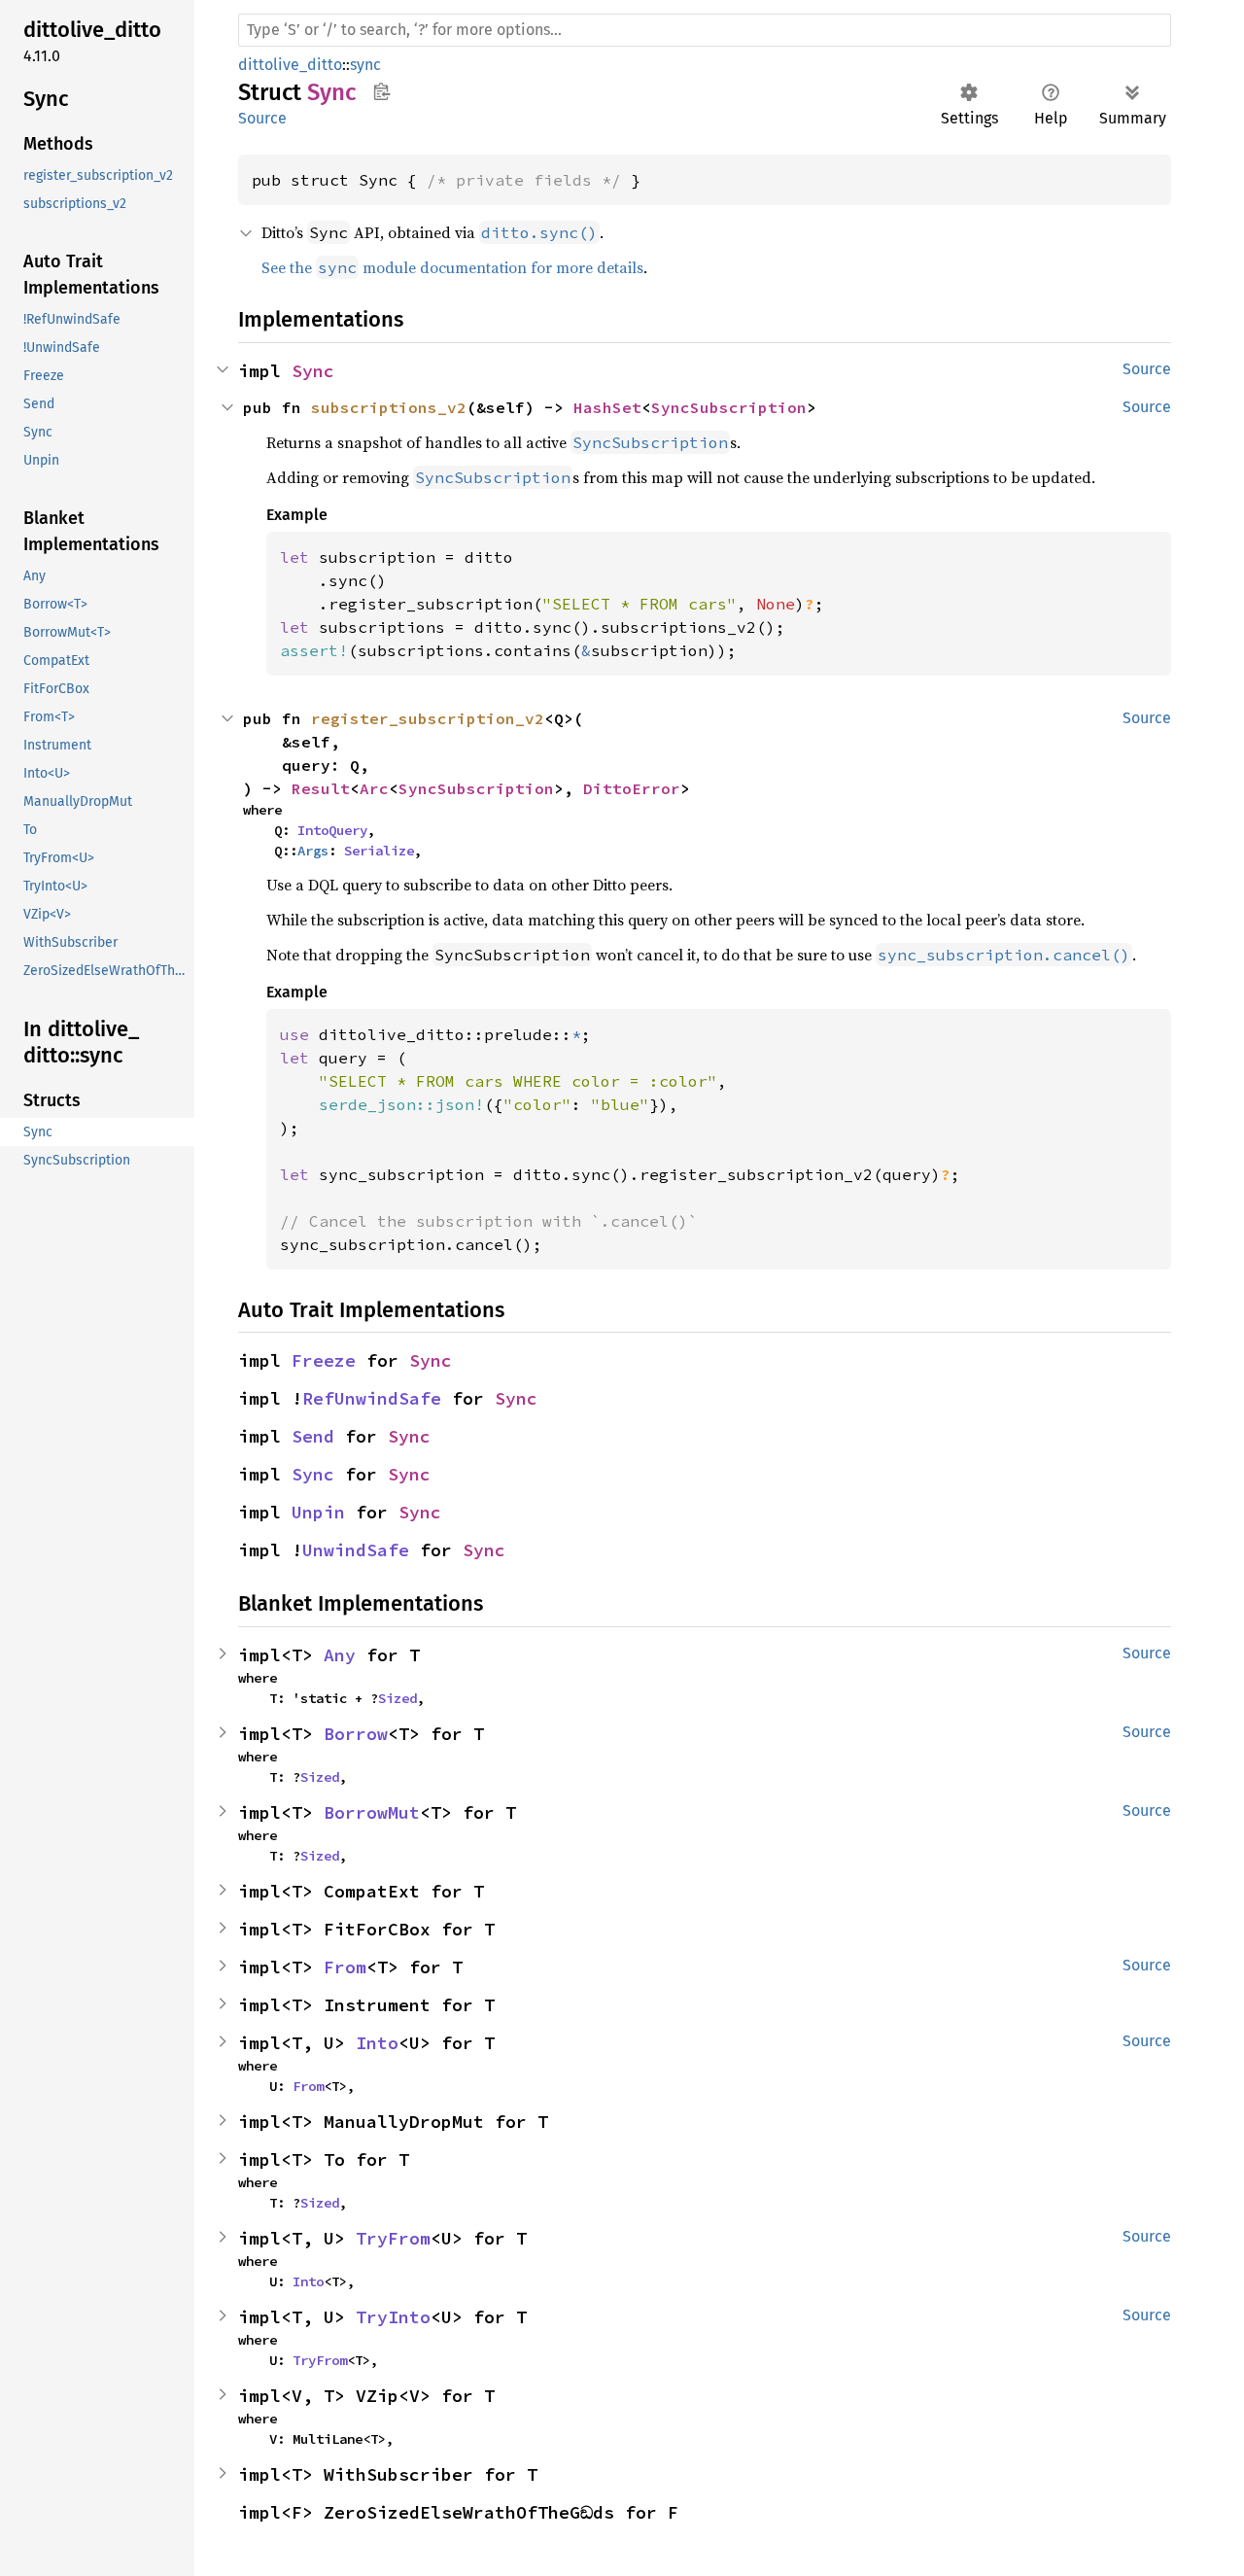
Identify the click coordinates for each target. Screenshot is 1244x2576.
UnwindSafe (356, 1550)
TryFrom (393, 2238)
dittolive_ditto (290, 65)
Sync (313, 371)
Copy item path (381, 91)
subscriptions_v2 (389, 407)
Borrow (356, 1734)
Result (321, 788)
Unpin (318, 1512)
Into (377, 2043)
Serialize (379, 851)
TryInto (393, 2317)
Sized (397, 1698)
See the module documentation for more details (452, 267)
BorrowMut (372, 1812)
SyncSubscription (729, 407)
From (345, 1967)
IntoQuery (332, 830)
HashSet (607, 407)
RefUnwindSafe (372, 1398)
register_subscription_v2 (428, 718)
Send (313, 1436)
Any (340, 1655)
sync (365, 65)
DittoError (632, 788)
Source (262, 118)
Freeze (324, 1360)
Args (313, 851)
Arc (374, 788)
